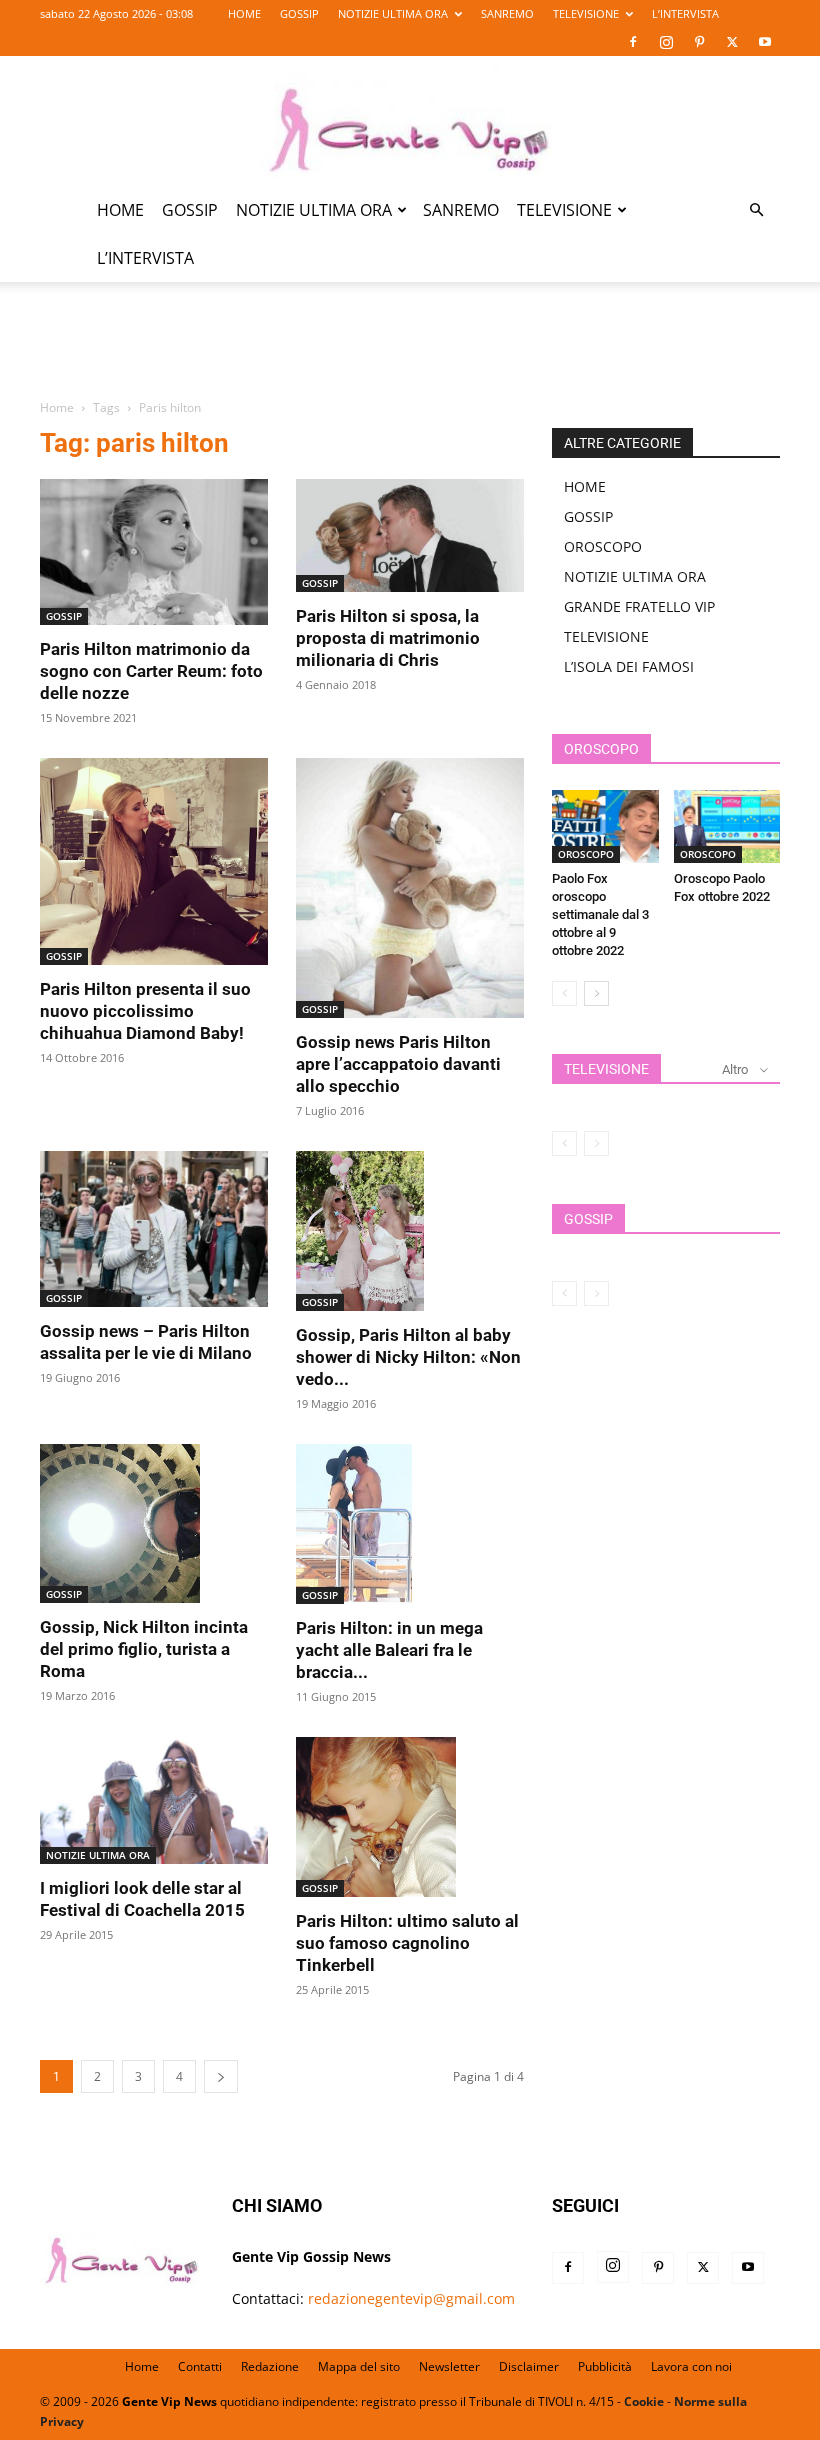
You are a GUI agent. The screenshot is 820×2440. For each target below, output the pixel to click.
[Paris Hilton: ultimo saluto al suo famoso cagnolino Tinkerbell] (410, 1817)
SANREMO (507, 13)
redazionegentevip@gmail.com (411, 2298)
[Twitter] (732, 42)
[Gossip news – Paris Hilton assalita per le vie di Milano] (154, 1229)
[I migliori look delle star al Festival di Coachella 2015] (154, 1800)
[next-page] (221, 2076)
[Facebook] (633, 42)
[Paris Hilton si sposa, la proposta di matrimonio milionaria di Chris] (410, 535)
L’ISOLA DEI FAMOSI (629, 666)
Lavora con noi (691, 2366)
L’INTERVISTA (685, 13)
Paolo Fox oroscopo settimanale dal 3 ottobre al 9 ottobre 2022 (600, 914)
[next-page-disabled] (596, 1143)
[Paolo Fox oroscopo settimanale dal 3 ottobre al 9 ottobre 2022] (605, 826)
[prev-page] (564, 993)
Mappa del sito (359, 2366)
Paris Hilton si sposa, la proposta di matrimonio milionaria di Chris (388, 638)
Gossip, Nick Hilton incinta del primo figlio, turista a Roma (144, 1649)
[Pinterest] (699, 42)
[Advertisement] (410, 352)
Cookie (644, 2401)
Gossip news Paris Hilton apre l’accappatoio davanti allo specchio (398, 1064)
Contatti (200, 2366)
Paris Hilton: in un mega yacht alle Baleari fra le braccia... (389, 1650)
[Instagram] (666, 42)
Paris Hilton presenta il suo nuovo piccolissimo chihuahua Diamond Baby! (145, 1011)
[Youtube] (765, 42)
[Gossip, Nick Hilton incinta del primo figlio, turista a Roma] (154, 1524)
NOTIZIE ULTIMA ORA (393, 13)
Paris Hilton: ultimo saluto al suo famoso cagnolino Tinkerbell (407, 1943)
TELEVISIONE (586, 13)
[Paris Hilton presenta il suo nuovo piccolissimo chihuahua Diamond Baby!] (154, 861)
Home (57, 407)
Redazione (270, 2366)
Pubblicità (605, 2366)
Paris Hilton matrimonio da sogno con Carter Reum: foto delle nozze (151, 671)
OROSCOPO (603, 546)
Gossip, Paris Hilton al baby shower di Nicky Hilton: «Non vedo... (408, 1357)
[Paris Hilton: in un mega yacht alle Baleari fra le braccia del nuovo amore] (410, 1524)
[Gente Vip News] (410, 122)
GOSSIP (299, 13)
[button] (756, 210)
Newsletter (449, 2366)
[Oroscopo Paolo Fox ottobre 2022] (727, 826)
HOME (244, 13)
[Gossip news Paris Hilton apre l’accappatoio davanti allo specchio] (410, 888)
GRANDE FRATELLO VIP (639, 606)
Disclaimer (529, 2366)
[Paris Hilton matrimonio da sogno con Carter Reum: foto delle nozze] (154, 552)
